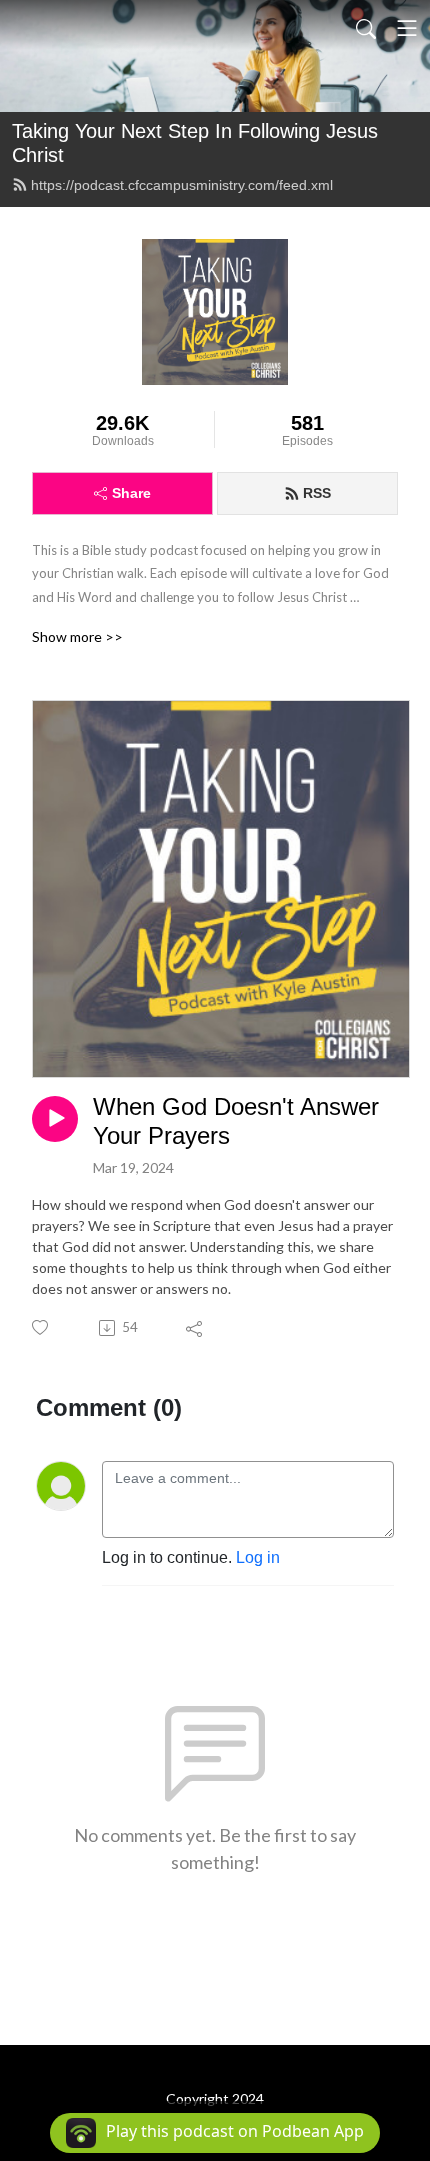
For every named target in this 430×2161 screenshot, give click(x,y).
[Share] (195, 1328)
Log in (258, 1557)
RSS (317, 493)
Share (131, 493)
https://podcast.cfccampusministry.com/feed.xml (182, 185)
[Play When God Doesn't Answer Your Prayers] (55, 1119)
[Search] (366, 28)
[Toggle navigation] (407, 28)
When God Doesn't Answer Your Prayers (236, 1121)
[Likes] (41, 1327)
